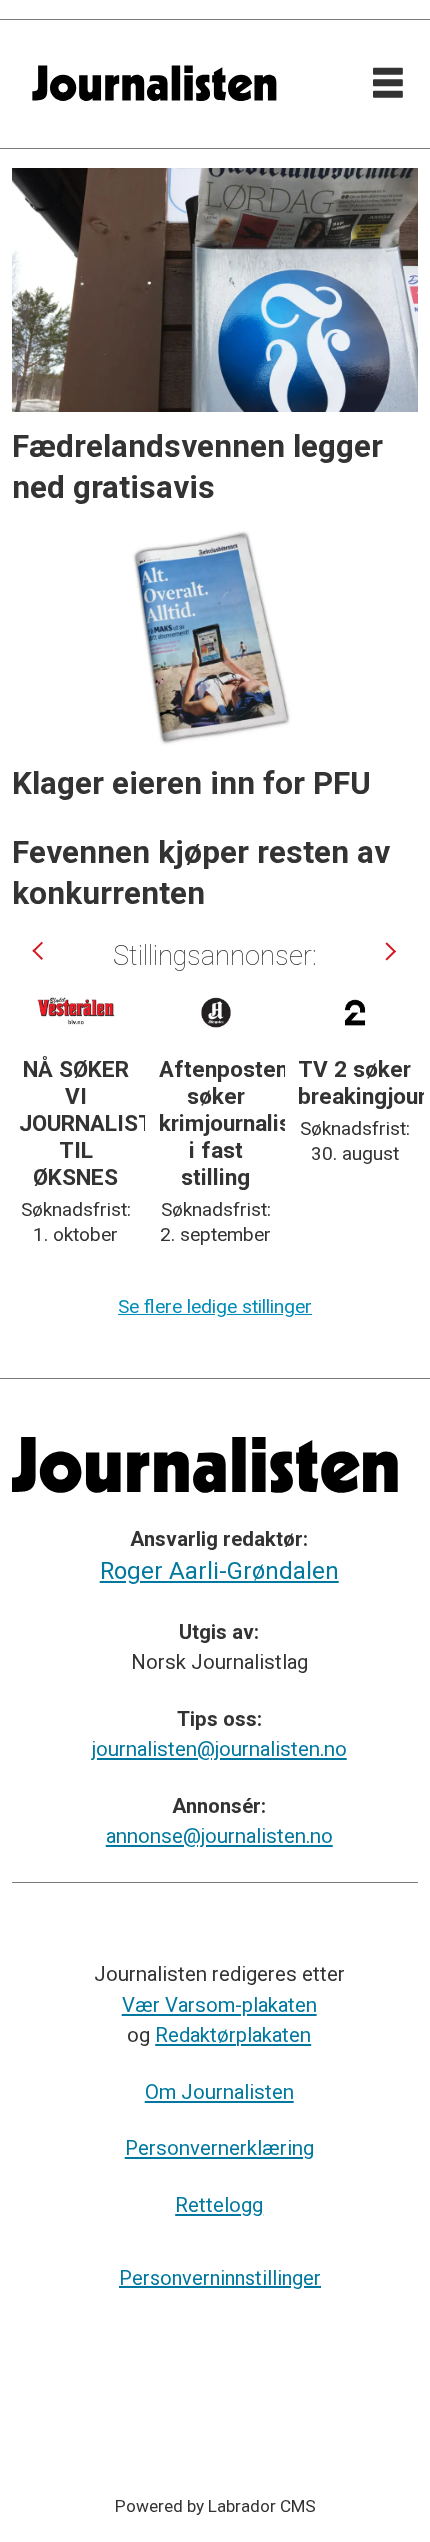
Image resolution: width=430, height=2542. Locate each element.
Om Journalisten (219, 2092)
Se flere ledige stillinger (215, 1306)
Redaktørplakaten (233, 2035)
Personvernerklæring (219, 2148)
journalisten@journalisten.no (219, 1749)
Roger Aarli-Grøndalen (219, 1571)
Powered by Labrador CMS (215, 2506)
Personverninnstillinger (220, 2278)
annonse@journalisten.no (219, 1836)
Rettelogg (219, 2205)
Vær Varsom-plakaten (219, 2005)
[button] (40, 951)
